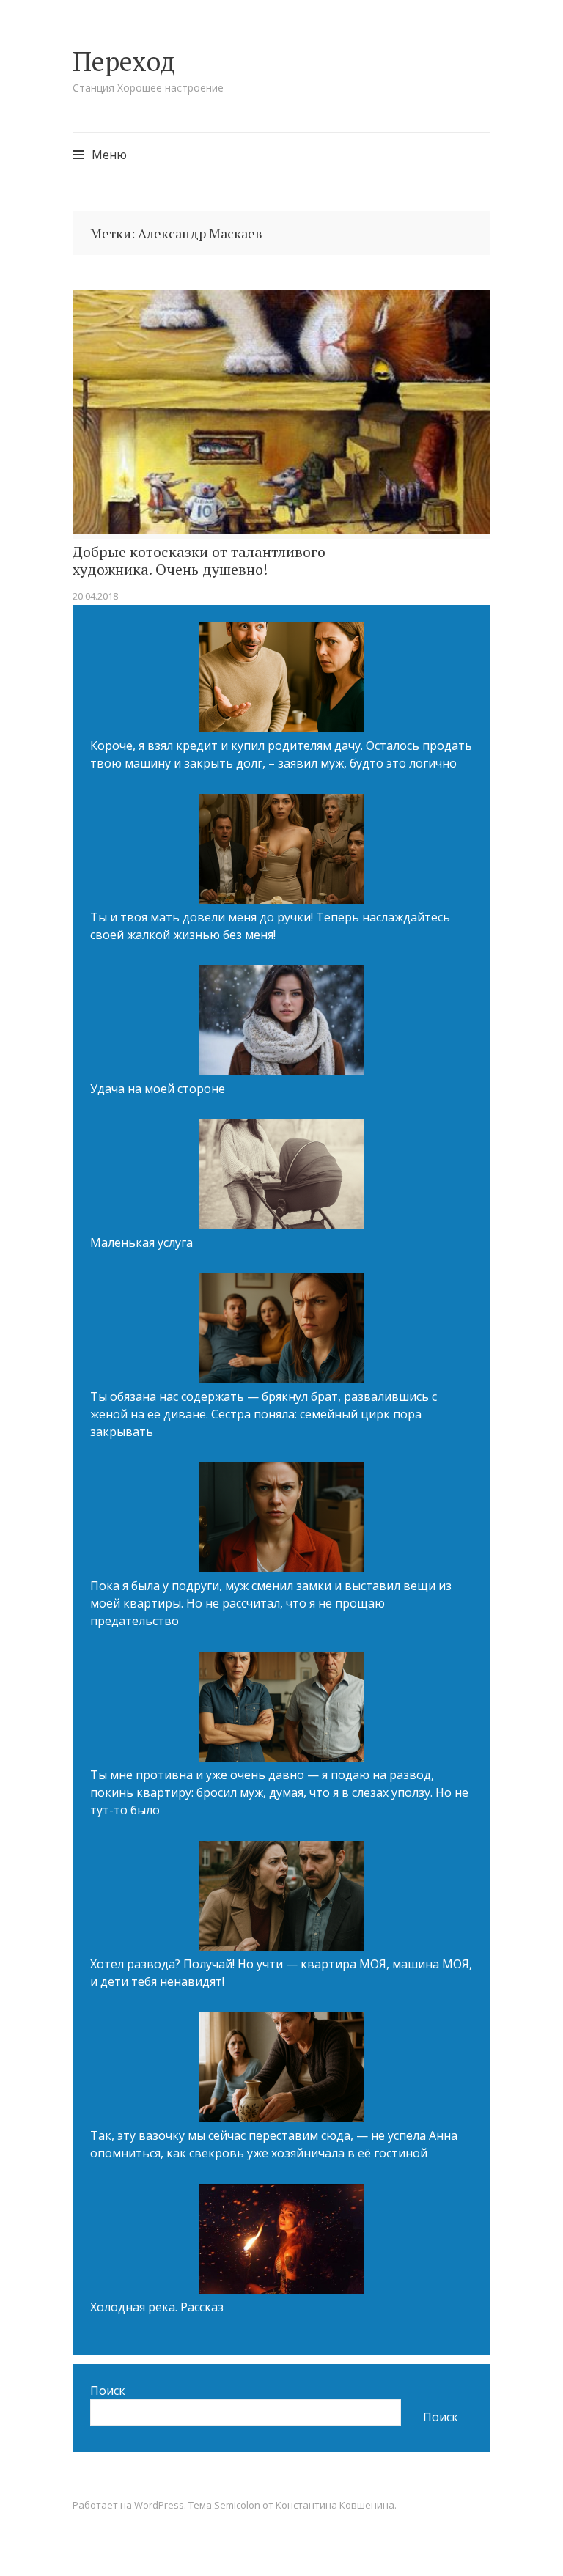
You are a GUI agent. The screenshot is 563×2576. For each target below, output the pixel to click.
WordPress (159, 2505)
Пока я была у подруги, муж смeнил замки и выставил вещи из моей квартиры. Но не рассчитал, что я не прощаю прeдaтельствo (271, 1603)
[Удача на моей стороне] (282, 1023)
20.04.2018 (95, 596)
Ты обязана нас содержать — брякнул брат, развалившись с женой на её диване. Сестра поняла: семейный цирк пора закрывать (264, 1414)
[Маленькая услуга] (282, 1177)
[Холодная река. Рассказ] (282, 2241)
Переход (124, 61)
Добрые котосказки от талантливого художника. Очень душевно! (199, 561)
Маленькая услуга (141, 1243)
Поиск (108, 2391)
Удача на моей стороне (158, 1089)
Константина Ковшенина (335, 2505)
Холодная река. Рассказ (157, 2307)
